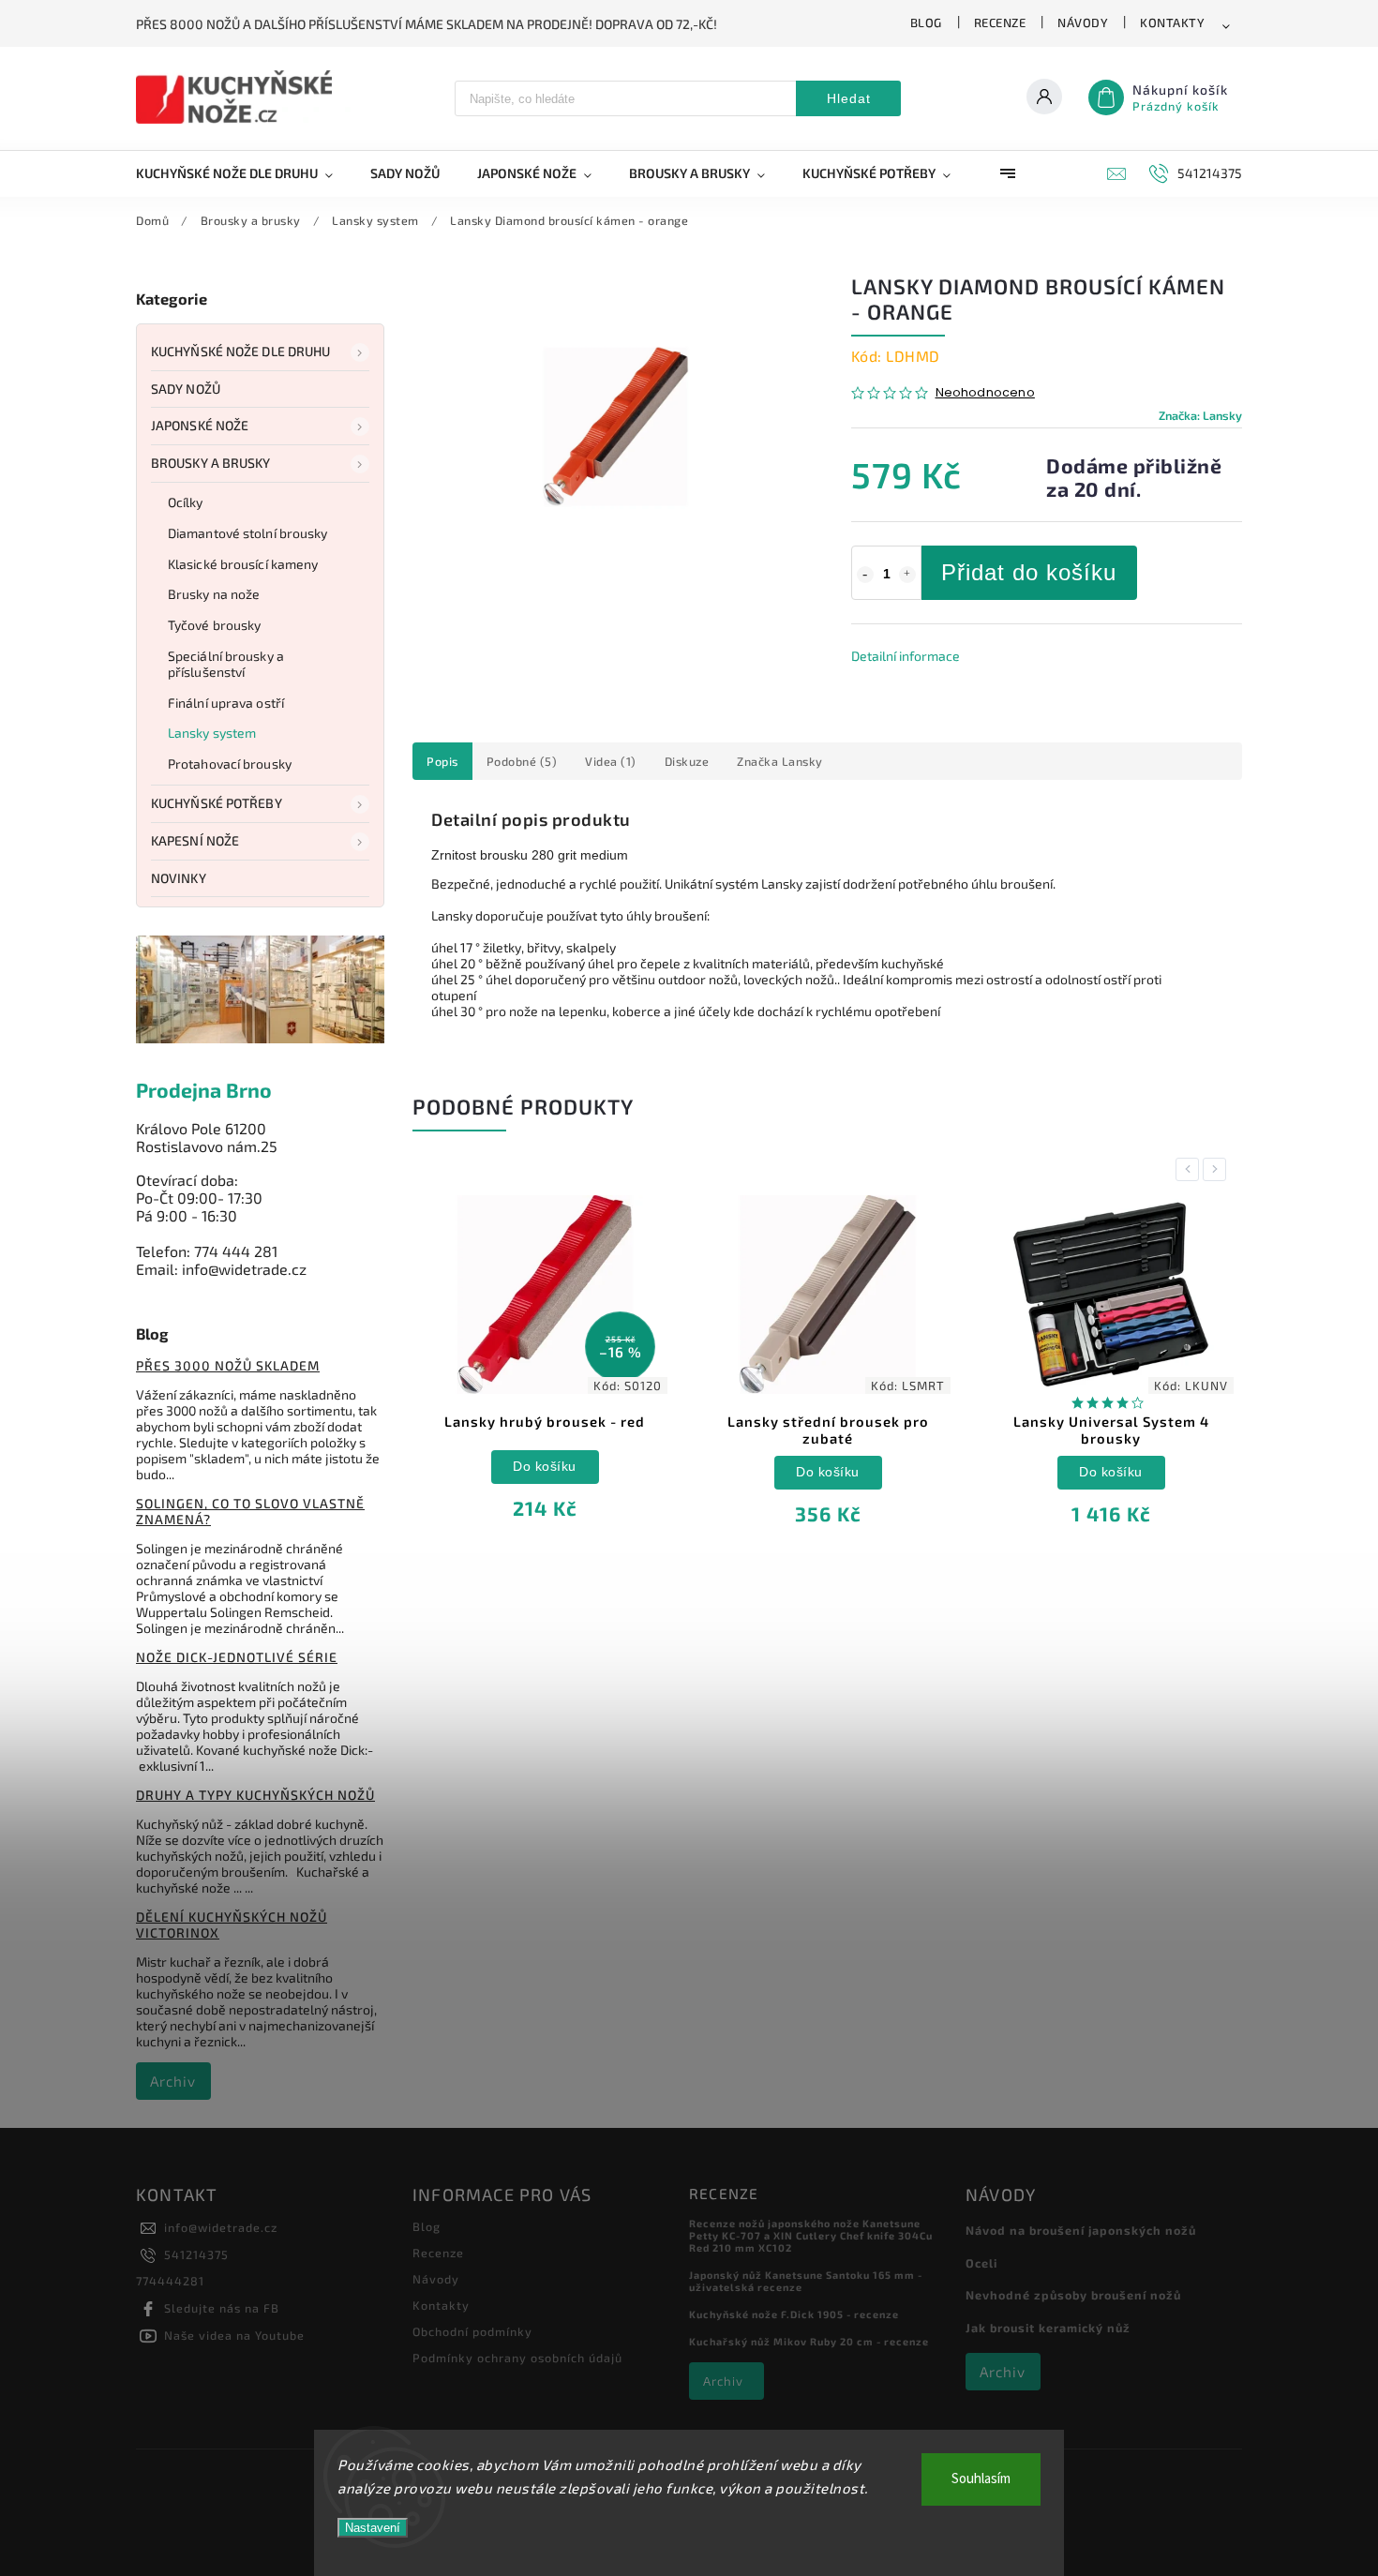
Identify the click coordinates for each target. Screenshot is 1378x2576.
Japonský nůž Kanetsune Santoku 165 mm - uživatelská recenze (806, 2281)
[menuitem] (244, 173)
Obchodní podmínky (472, 2331)
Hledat (849, 98)
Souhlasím (981, 2479)
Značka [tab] (780, 761)
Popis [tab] (442, 761)
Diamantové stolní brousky (248, 533)
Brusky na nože (214, 594)
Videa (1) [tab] (611, 761)
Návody (1083, 22)
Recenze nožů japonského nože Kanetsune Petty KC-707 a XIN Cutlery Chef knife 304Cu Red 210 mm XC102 (811, 2235)
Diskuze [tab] (687, 761)
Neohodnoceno (985, 393)
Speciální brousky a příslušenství (226, 664)
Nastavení (373, 2528)
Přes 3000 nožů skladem (228, 1365)
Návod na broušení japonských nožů (1081, 2230)
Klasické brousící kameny (243, 564)
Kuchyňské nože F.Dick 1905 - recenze (794, 2314)
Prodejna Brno (204, 1090)
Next (1218, 1169)
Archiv (173, 2081)
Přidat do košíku (1029, 572)
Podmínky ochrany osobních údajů (517, 2358)
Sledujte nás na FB (222, 2308)
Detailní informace (906, 656)
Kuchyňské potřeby (217, 803)
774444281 (170, 2281)
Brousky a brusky (211, 463)
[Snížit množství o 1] (865, 575)
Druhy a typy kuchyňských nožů (255, 1795)
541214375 (196, 2254)
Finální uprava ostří (226, 703)
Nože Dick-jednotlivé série (237, 1657)
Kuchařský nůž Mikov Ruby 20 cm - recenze (809, 2341)
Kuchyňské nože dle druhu (240, 351)
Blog (926, 22)
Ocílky (186, 502)
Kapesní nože (195, 840)
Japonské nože (200, 425)
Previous (1191, 1169)
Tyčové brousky (214, 625)
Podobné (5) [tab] (522, 761)
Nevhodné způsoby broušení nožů (1073, 2295)
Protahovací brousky (230, 764)
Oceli (981, 2263)
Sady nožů (186, 389)
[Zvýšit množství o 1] (907, 575)
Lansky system (212, 733)
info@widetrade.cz (221, 2227)
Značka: (1200, 415)
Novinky (179, 878)
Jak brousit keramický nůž (1048, 2328)
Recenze (1000, 22)
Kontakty (1172, 22)
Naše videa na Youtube (234, 2335)
